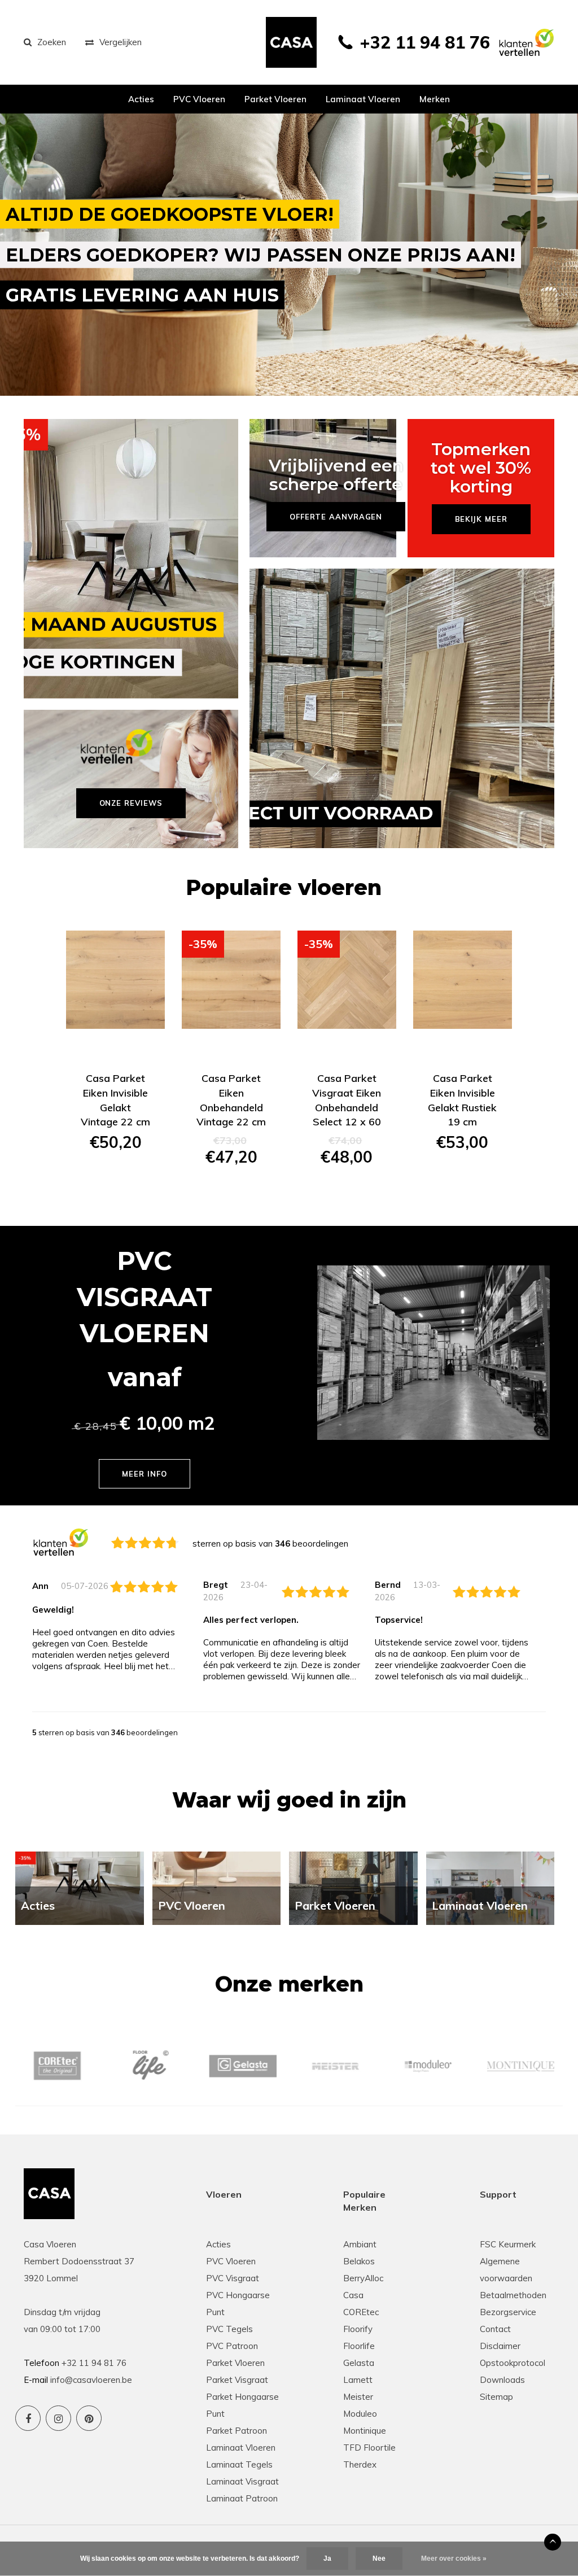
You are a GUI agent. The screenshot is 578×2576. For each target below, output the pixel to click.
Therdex (360, 2464)
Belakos (359, 2261)
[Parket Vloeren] (353, 1887)
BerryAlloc (363, 2278)
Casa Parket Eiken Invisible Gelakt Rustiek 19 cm (462, 1100)
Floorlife (359, 2346)
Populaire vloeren (284, 887)
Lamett (358, 2380)
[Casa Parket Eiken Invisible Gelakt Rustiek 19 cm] (463, 980)
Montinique (365, 2431)
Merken (435, 99)
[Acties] (80, 1887)
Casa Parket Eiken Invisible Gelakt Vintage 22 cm (115, 1100)
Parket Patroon (237, 2431)
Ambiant (360, 2244)
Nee (379, 2558)
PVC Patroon (232, 2346)
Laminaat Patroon (242, 2498)
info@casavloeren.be (91, 2380)
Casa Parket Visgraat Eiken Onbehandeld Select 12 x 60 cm (347, 1100)
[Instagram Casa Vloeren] (58, 2418)
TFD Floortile (369, 2448)
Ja (327, 2558)
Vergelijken (121, 42)
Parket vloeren (275, 99)
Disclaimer (500, 2346)
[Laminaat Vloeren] (491, 1887)
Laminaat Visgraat (242, 2481)
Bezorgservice (508, 2312)
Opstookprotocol (513, 2363)
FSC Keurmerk (508, 2244)
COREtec (361, 2312)
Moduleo (360, 2414)
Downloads (502, 2380)
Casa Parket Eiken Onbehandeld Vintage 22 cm (231, 1100)
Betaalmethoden (513, 2295)
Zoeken (52, 42)
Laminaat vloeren (363, 99)
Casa (353, 2295)
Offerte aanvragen (115, 1182)
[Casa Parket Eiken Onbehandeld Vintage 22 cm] (231, 980)
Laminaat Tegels (239, 2464)
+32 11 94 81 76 (425, 42)
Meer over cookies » (454, 2558)
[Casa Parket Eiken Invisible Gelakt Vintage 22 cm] (115, 980)
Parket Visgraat (237, 2380)
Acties (141, 99)
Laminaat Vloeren (241, 2448)
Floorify (358, 2329)
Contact (495, 2329)
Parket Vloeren (235, 2363)
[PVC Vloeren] (217, 1887)
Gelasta (359, 2363)
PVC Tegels (229, 2329)
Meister (358, 2397)
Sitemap (496, 2397)
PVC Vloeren (199, 99)
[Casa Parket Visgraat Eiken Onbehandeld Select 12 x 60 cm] (347, 980)
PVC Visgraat (233, 2278)
